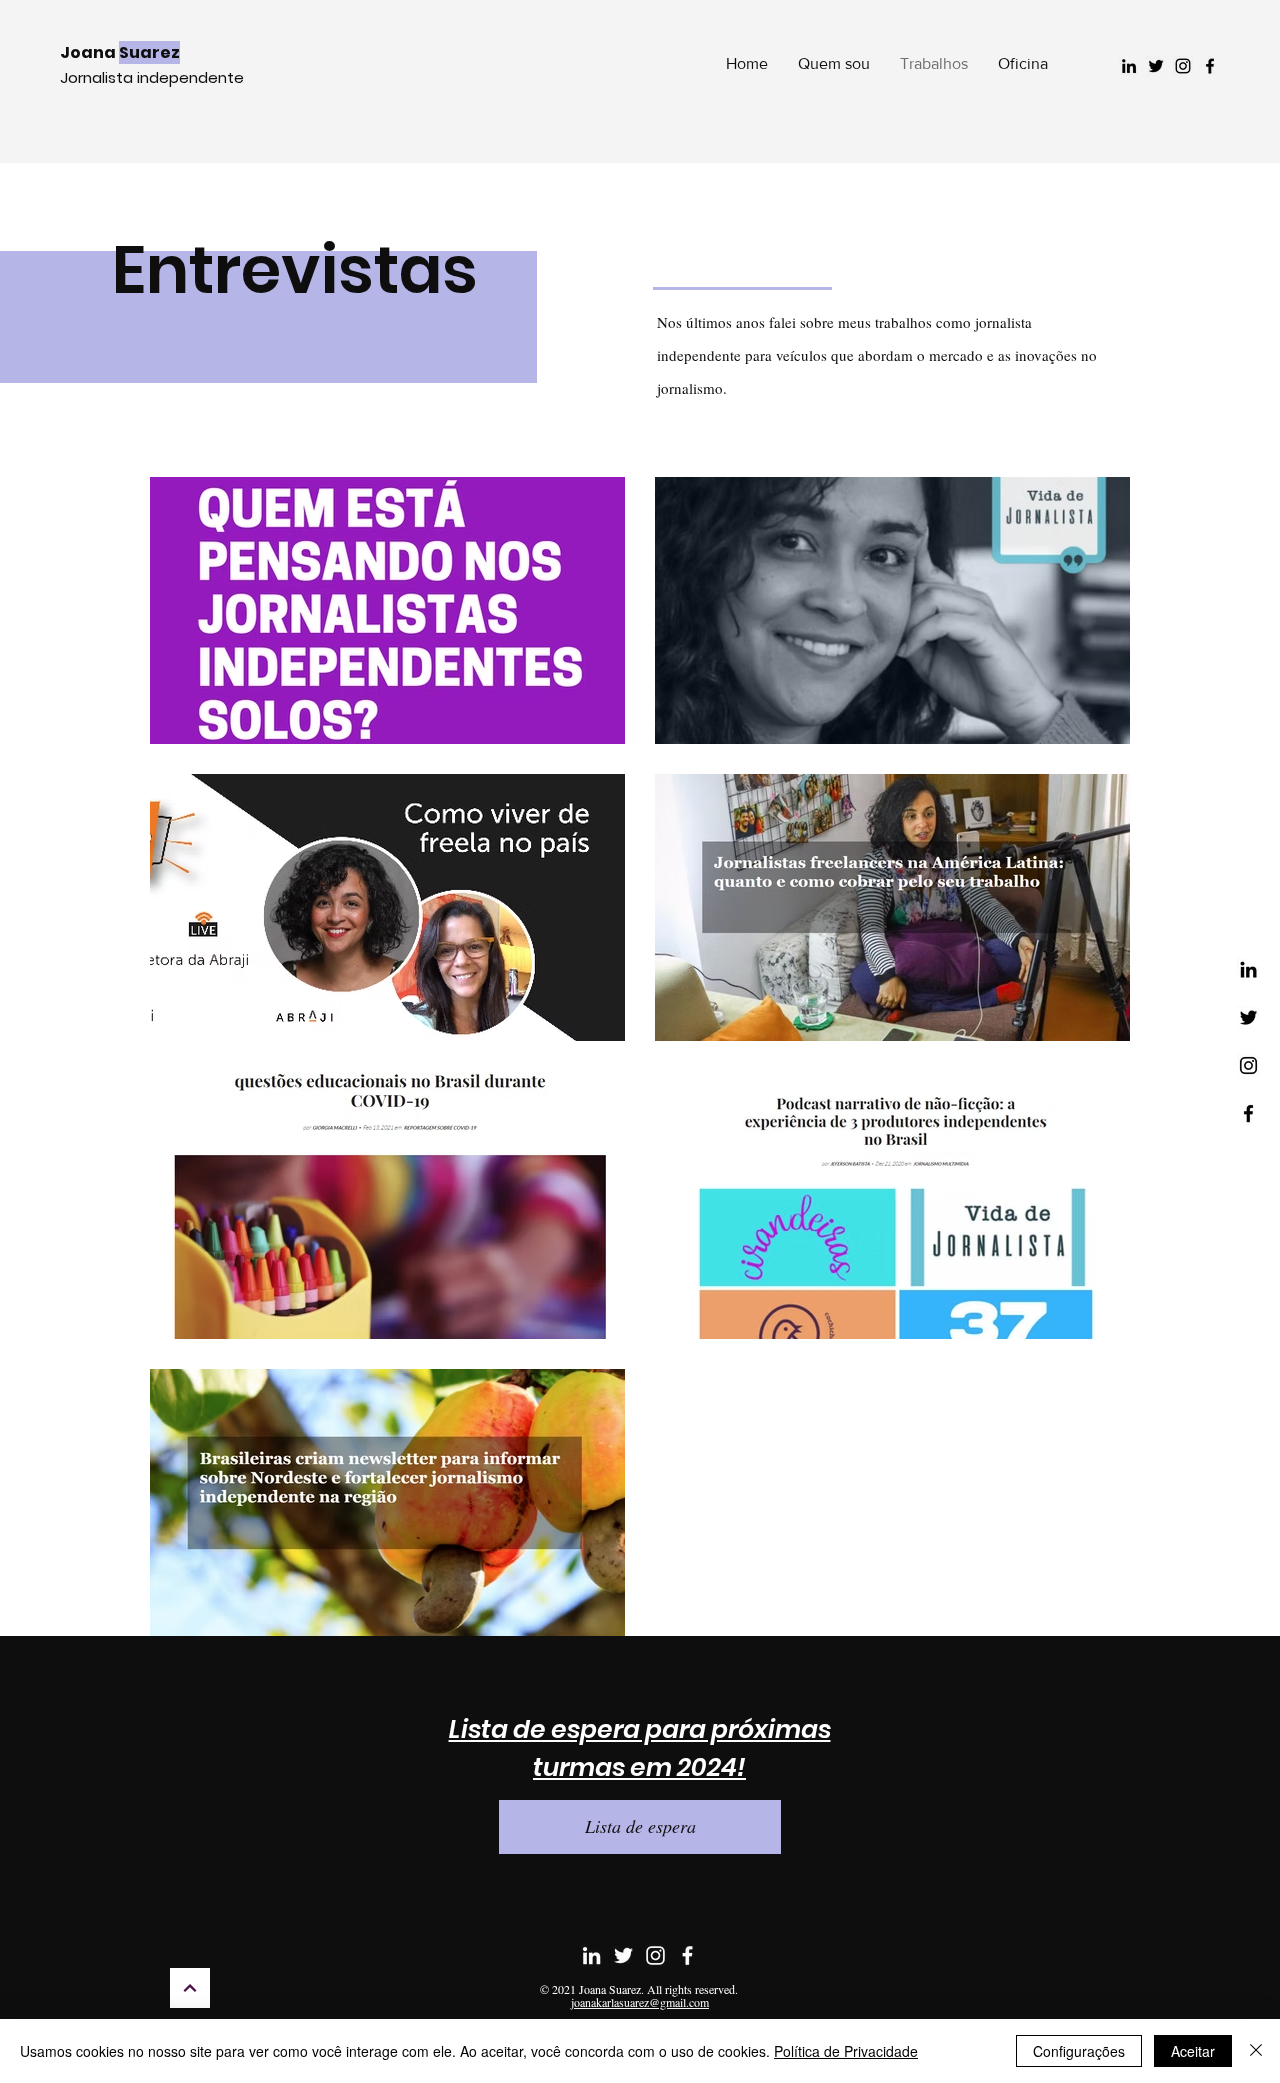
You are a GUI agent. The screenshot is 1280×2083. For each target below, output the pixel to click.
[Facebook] (1210, 66)
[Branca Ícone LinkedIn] (591, 1955)
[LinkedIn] (1129, 66)
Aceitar (1193, 2051)
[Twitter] (1156, 66)
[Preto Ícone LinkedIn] (1248, 969)
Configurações (1079, 2051)
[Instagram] (1183, 66)
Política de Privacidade (846, 2051)
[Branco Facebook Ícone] (687, 1955)
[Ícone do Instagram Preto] (1248, 1065)
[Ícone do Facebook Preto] (1248, 1113)
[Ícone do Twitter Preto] (1248, 1017)
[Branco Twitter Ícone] (623, 1955)
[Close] (1256, 2051)
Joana (120, 52)
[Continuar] (190, 1988)
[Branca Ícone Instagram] (655, 1955)
